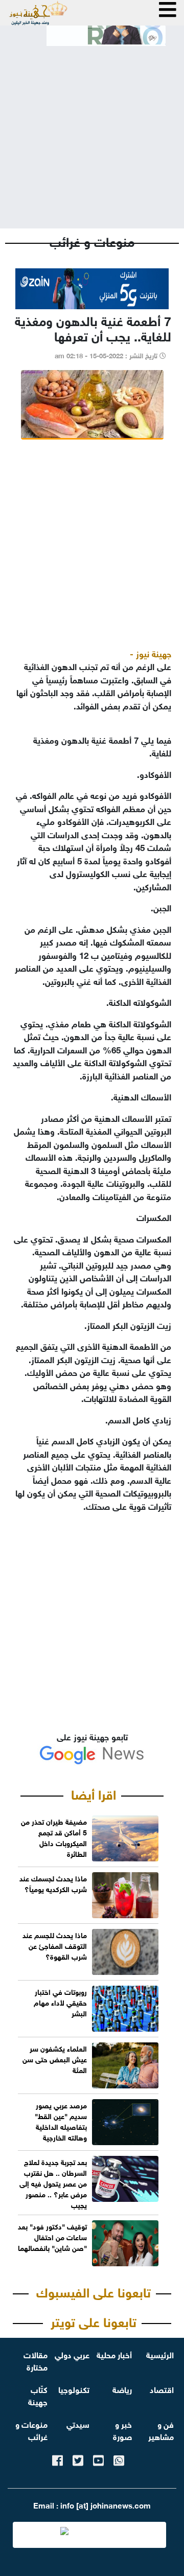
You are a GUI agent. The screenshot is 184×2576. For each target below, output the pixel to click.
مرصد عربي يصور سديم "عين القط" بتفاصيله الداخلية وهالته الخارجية (61, 2121)
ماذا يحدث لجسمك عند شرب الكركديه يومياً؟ (53, 1883)
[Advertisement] (92, 129)
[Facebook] (57, 2459)
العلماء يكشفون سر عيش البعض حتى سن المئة (55, 2058)
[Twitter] (78, 2459)
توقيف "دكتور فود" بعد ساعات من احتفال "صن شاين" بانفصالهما (52, 2236)
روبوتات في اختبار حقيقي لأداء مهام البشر (60, 2002)
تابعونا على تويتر (94, 2320)
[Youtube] (98, 2459)
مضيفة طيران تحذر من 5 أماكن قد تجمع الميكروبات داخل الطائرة (54, 1837)
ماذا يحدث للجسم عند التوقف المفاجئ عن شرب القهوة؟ (55, 1945)
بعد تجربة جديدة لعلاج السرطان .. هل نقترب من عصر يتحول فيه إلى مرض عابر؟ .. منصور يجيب (53, 2183)
